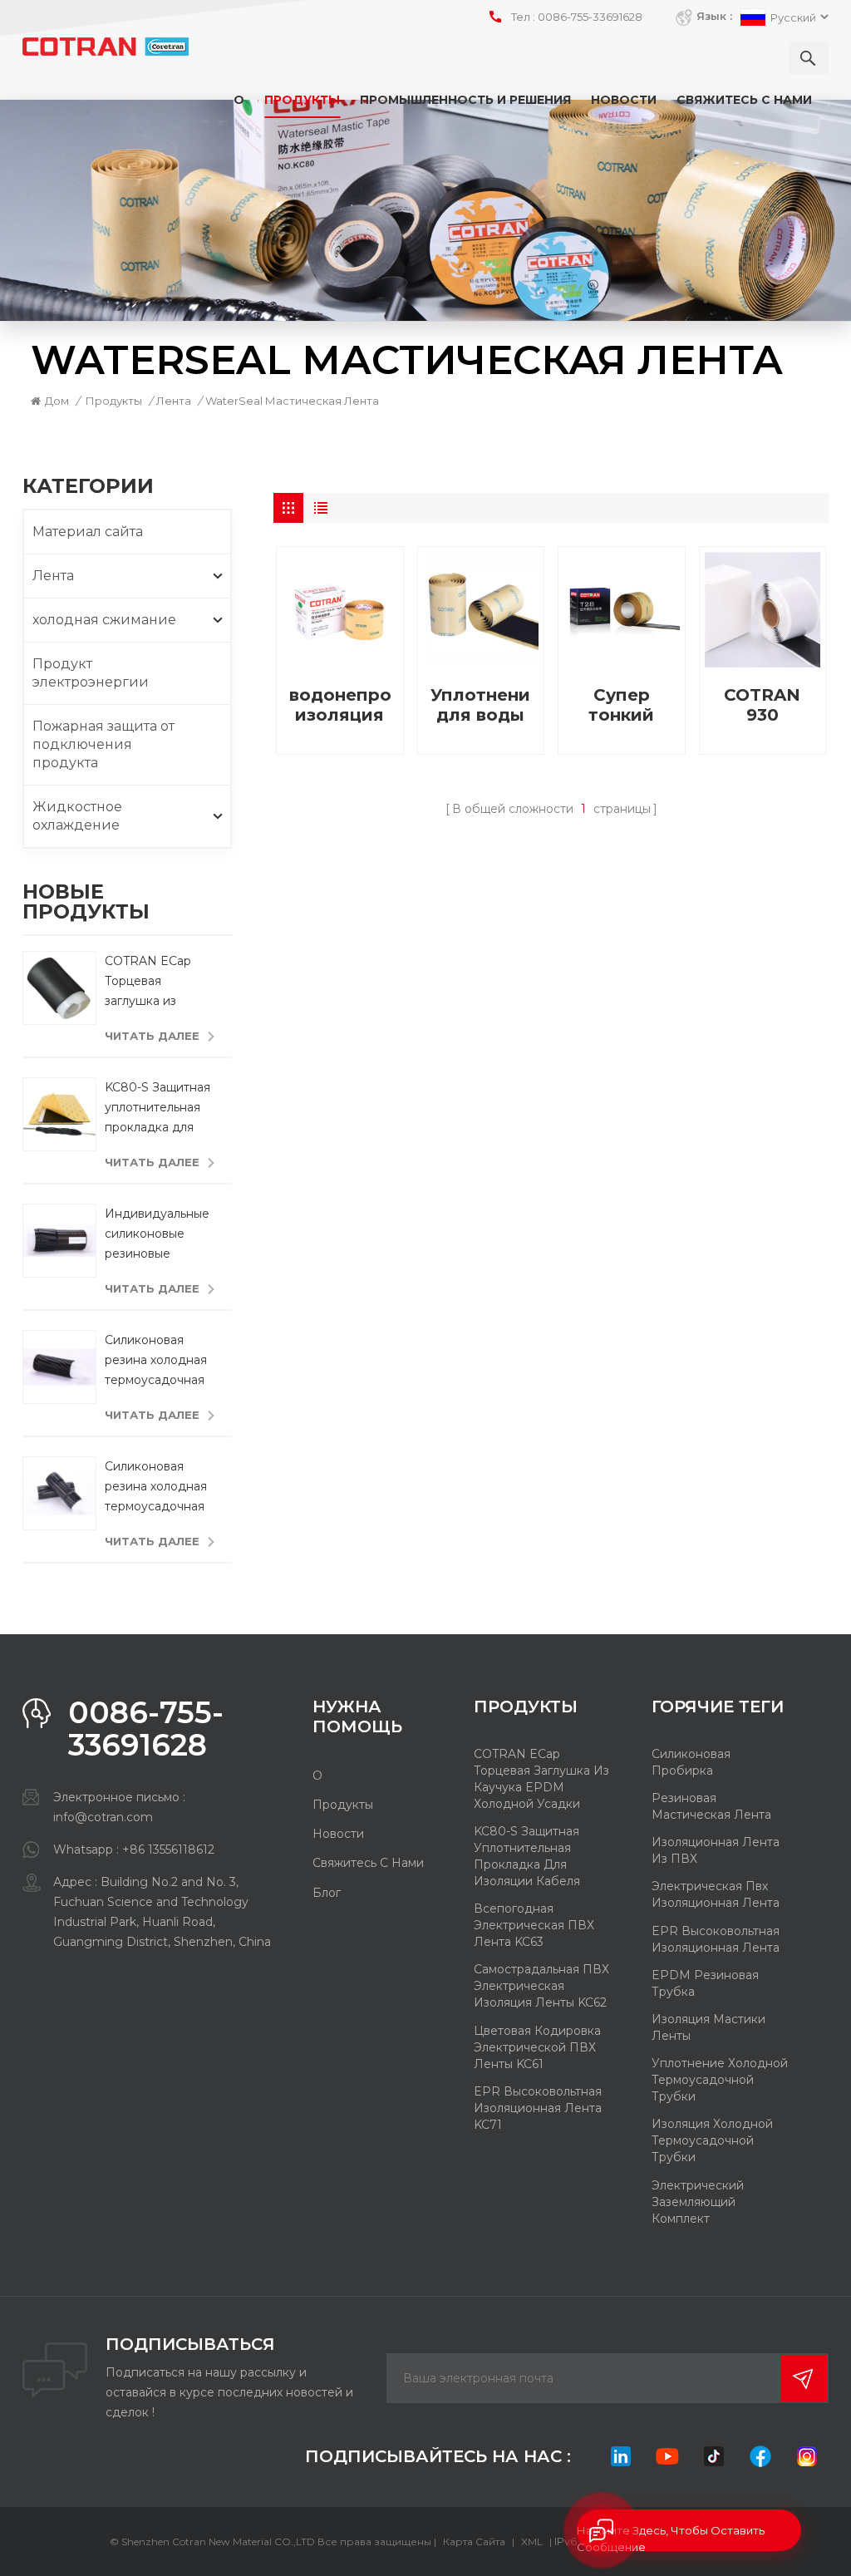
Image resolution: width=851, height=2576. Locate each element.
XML (532, 2542)
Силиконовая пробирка (691, 1762)
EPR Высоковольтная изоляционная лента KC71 (538, 2108)
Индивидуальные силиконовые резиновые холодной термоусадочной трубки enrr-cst (157, 1235)
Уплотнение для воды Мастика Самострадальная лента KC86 (481, 705)
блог (327, 1893)
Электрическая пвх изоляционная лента (716, 1894)
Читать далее (152, 1036)
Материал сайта (88, 532)
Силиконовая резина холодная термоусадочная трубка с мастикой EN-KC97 (156, 1487)
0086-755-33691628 (590, 17)
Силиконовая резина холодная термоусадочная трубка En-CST (156, 1361)
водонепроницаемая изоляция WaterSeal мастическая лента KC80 (339, 705)
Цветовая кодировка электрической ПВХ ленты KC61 (537, 2047)
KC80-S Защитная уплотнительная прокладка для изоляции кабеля (157, 1108)
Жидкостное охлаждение (77, 816)
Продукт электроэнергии (91, 673)
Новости (624, 100)
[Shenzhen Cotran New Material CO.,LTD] (106, 47)
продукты (343, 1805)
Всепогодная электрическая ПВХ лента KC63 (534, 1925)
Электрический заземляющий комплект (698, 2202)
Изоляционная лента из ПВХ (716, 1850)
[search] (809, 58)
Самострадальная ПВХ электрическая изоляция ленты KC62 (541, 1986)
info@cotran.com (103, 1817)
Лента (174, 401)
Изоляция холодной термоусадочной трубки (712, 2140)
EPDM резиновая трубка (705, 1983)
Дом (57, 401)
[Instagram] (807, 2456)
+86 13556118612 (168, 1849)
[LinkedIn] (621, 2456)
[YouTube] (667, 2456)
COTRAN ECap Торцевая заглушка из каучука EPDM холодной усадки (157, 982)
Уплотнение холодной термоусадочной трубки (720, 2080)
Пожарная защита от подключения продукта (103, 744)
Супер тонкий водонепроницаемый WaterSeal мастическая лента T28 (621, 705)
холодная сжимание (104, 620)
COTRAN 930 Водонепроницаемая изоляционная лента (762, 705)
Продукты (302, 100)
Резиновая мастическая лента (711, 1806)
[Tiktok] (714, 2456)
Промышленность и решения (465, 100)
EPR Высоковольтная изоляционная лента (716, 1939)
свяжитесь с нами (744, 100)
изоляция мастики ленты (708, 2027)
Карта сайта (474, 2542)
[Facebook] (760, 2456)
